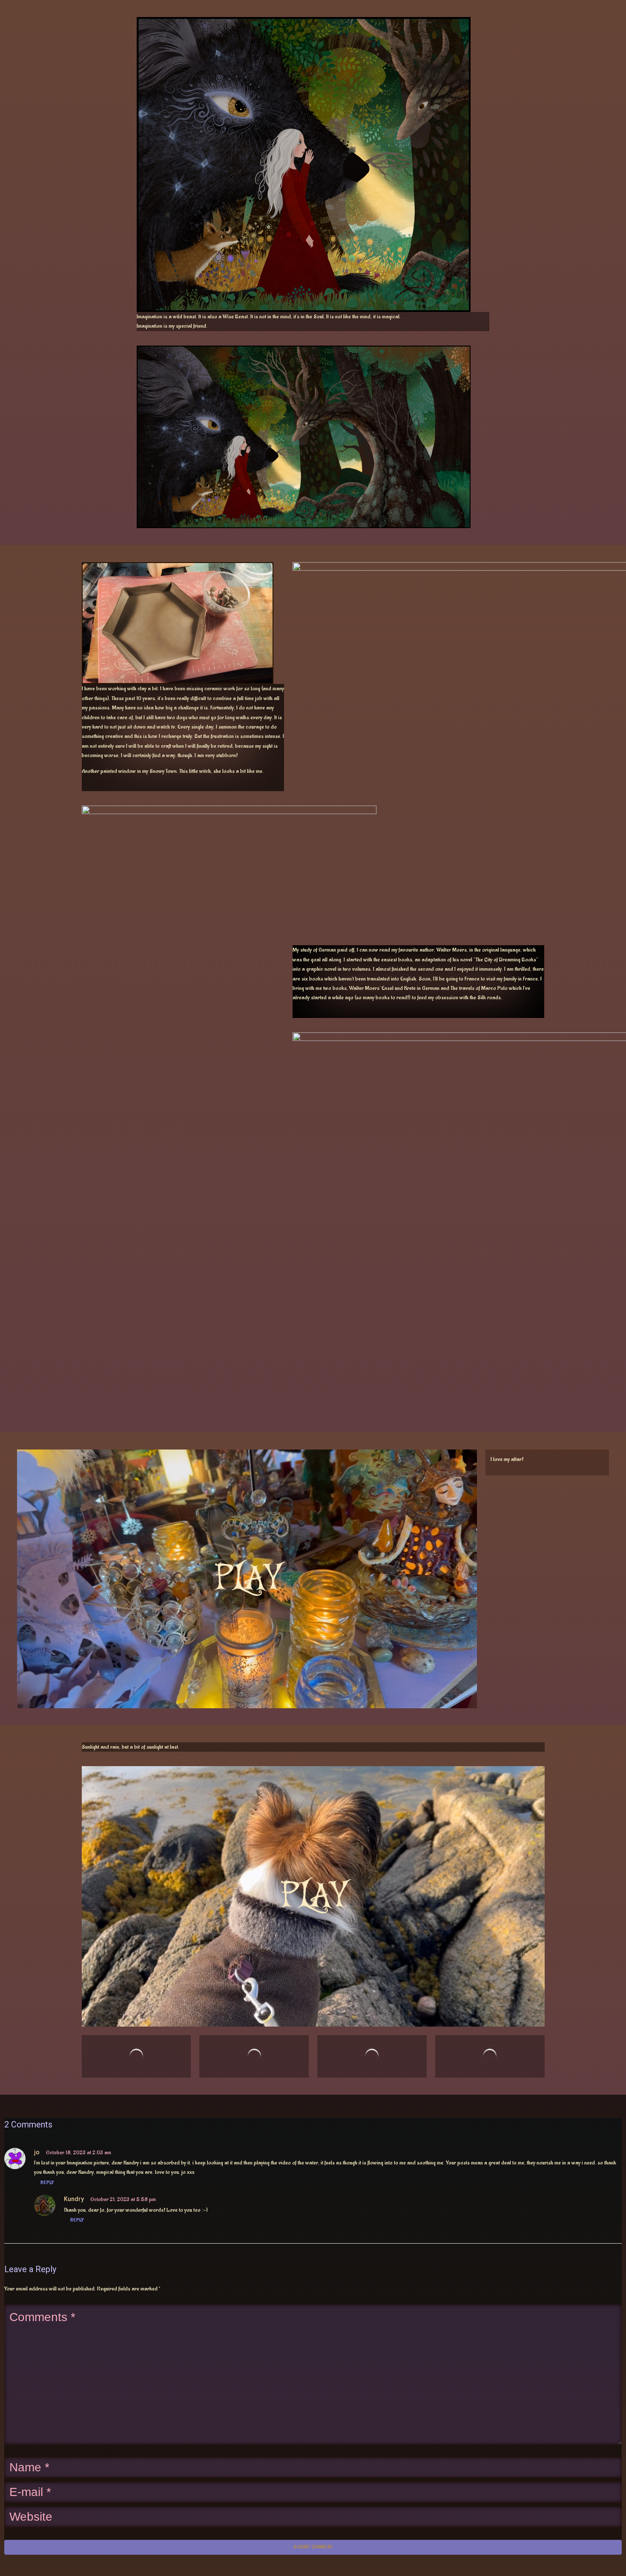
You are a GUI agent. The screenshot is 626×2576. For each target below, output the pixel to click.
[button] (247, 1621)
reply (47, 2183)
